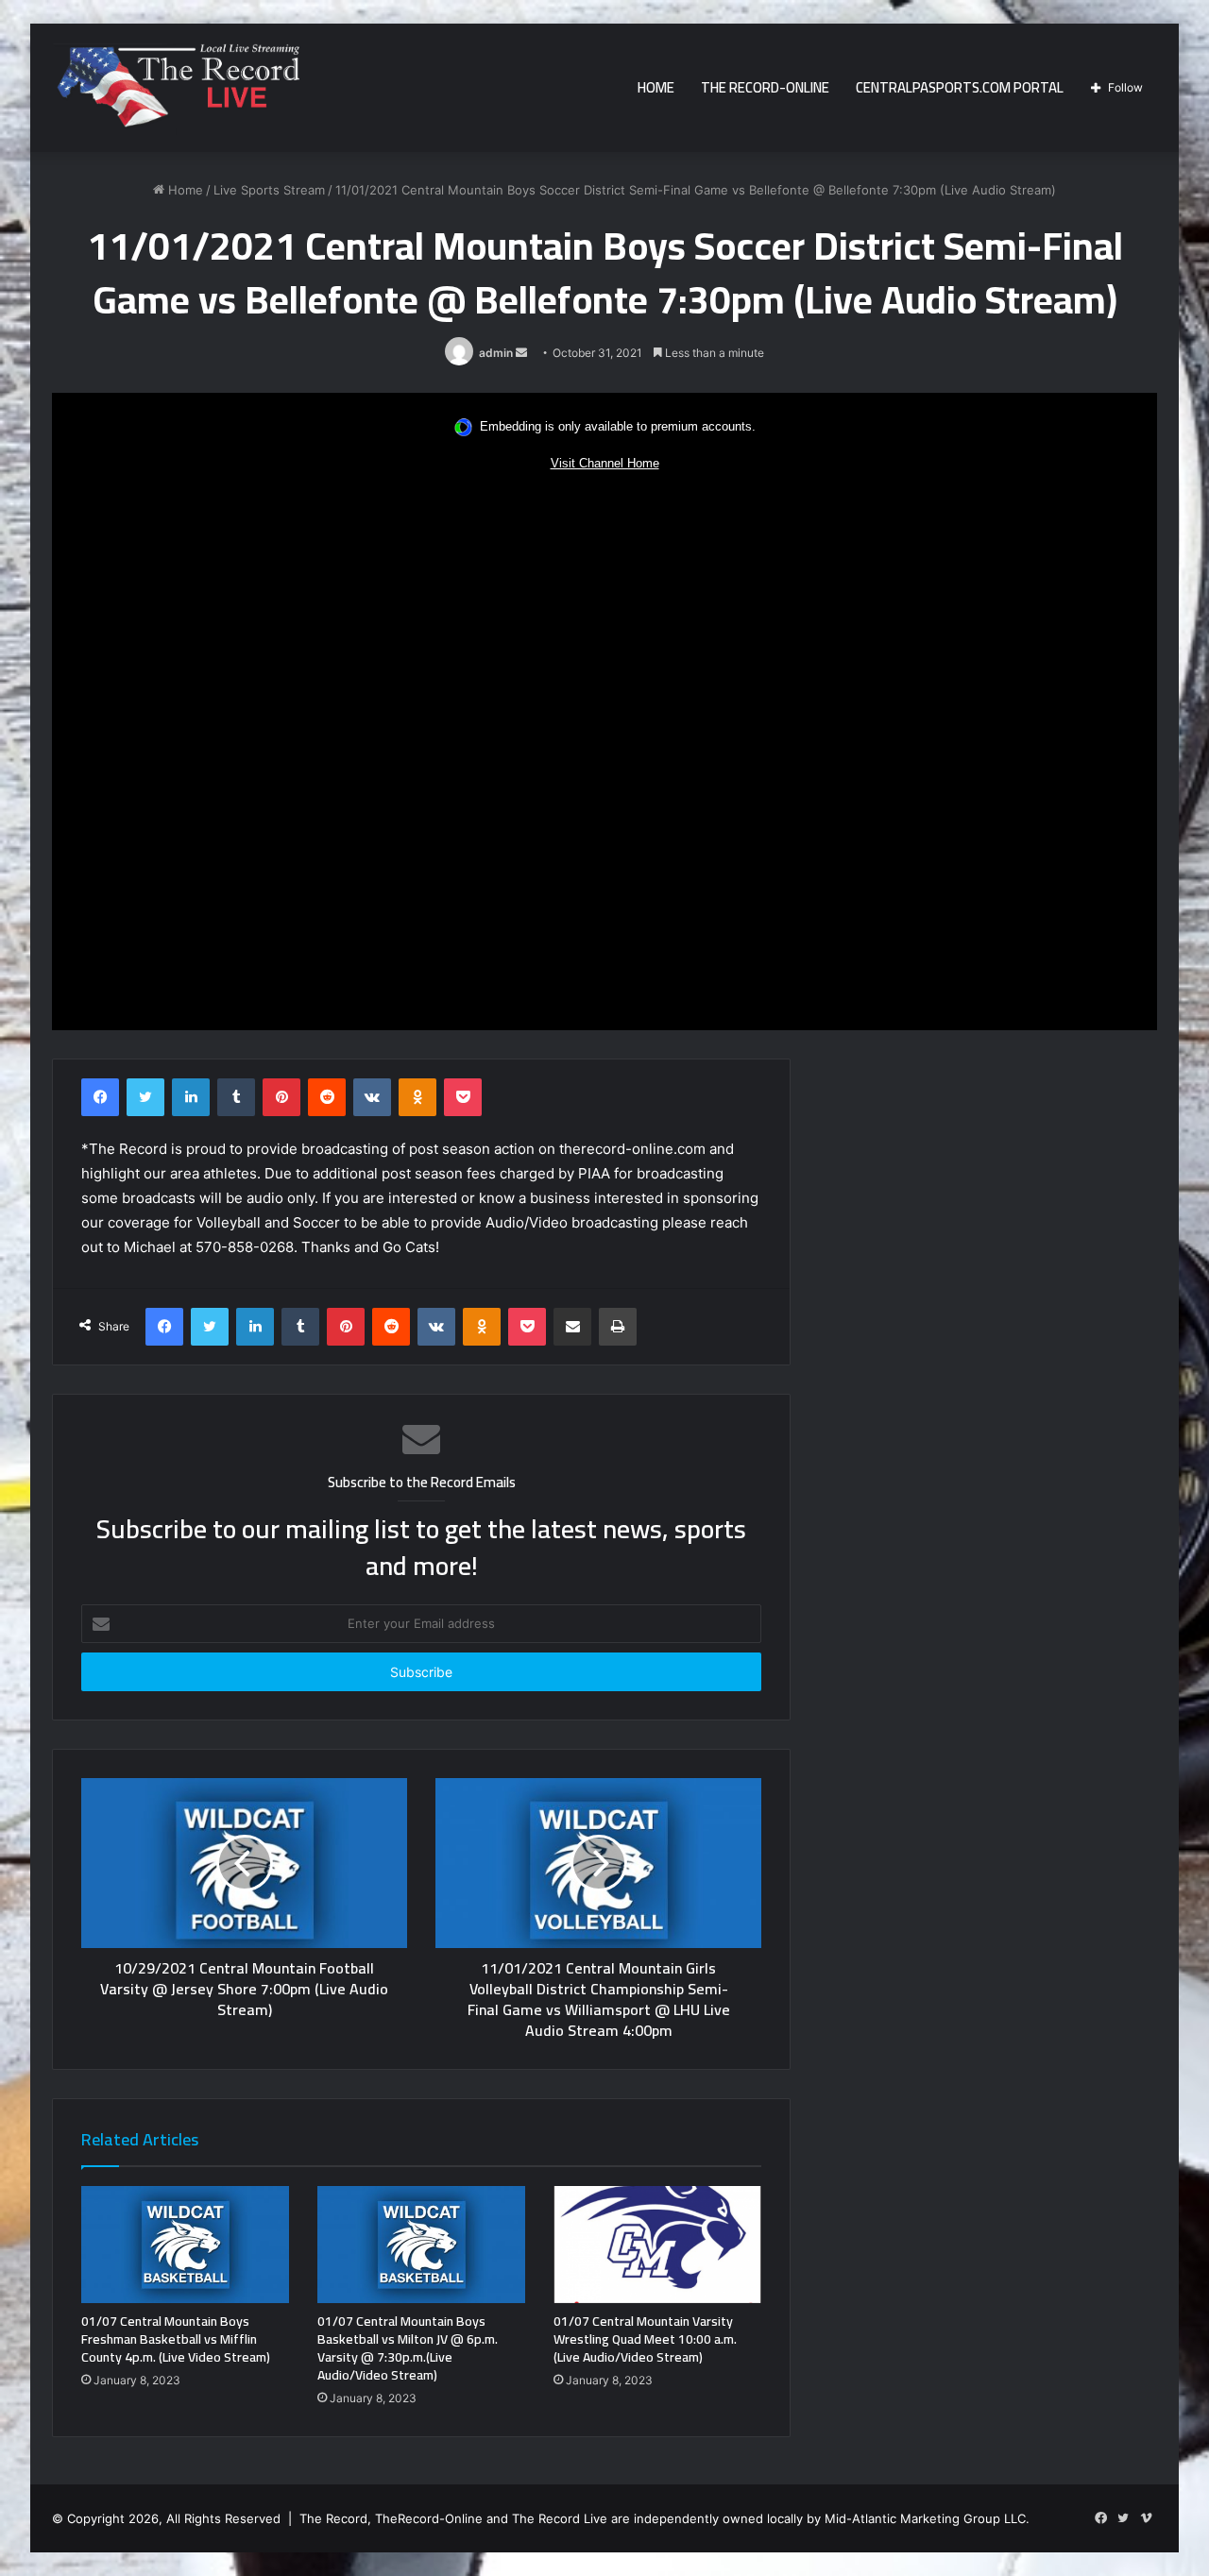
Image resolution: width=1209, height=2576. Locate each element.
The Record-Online (765, 87)
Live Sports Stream (269, 190)
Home (656, 87)
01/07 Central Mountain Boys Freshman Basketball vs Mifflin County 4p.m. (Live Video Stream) (176, 2339)
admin (496, 353)
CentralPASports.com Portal (960, 87)
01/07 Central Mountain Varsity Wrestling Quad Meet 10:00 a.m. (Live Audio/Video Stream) (645, 2339)
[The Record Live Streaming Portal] (176, 91)
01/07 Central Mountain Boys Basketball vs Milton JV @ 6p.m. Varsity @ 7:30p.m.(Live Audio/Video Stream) (408, 2348)
